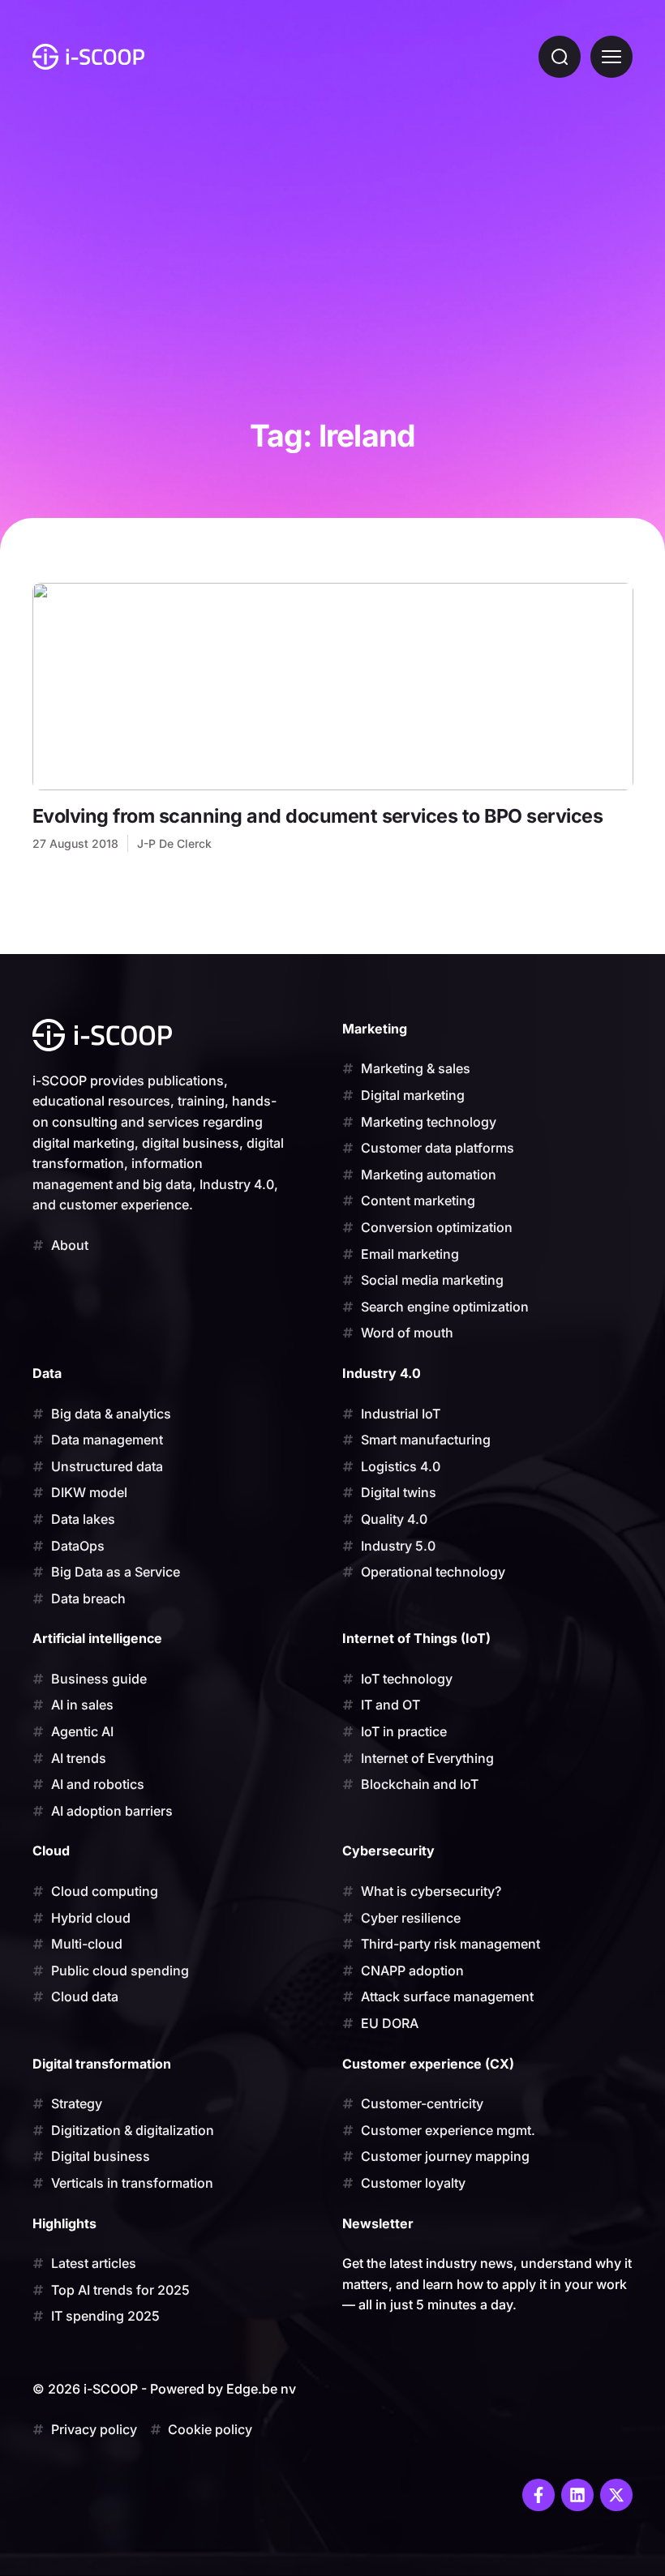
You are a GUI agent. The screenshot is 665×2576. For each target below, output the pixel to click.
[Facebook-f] (538, 2495)
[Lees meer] (333, 687)
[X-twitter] (616, 2495)
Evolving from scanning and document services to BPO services (317, 816)
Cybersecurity (388, 1851)
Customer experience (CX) (428, 2064)
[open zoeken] (560, 57)
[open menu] (611, 57)
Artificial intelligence (97, 1638)
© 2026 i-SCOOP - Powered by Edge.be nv (164, 2389)
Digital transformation (102, 2064)
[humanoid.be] (88, 57)
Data (47, 1373)
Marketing (375, 1029)
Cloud (51, 1851)
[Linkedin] (577, 2495)
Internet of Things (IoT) (416, 1638)
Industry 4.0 (382, 1373)
